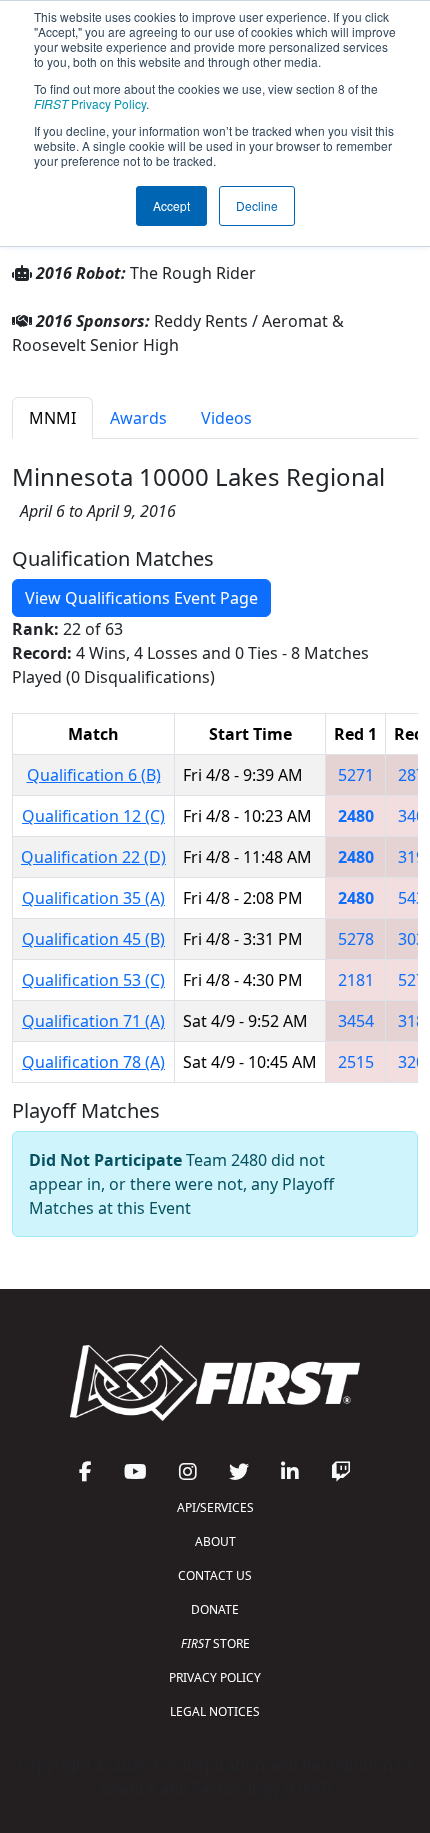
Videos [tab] (226, 418)
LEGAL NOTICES (215, 1711)
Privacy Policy (90, 103)
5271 (356, 775)
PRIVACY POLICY (215, 1677)
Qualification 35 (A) (93, 898)
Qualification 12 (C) (93, 816)
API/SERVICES (215, 1507)
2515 (356, 1062)
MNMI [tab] (52, 418)
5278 (356, 939)
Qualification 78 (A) (93, 1062)
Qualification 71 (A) (93, 1021)
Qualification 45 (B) (93, 939)
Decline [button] (257, 205)
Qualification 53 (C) (93, 980)
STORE (215, 1643)
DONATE (215, 1609)
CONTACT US (215, 1575)
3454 (356, 1021)
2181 (356, 980)
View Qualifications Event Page (141, 598)
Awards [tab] (138, 418)
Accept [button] (171, 205)
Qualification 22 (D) (93, 857)
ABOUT (215, 1541)
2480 (356, 816)
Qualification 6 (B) (94, 775)
